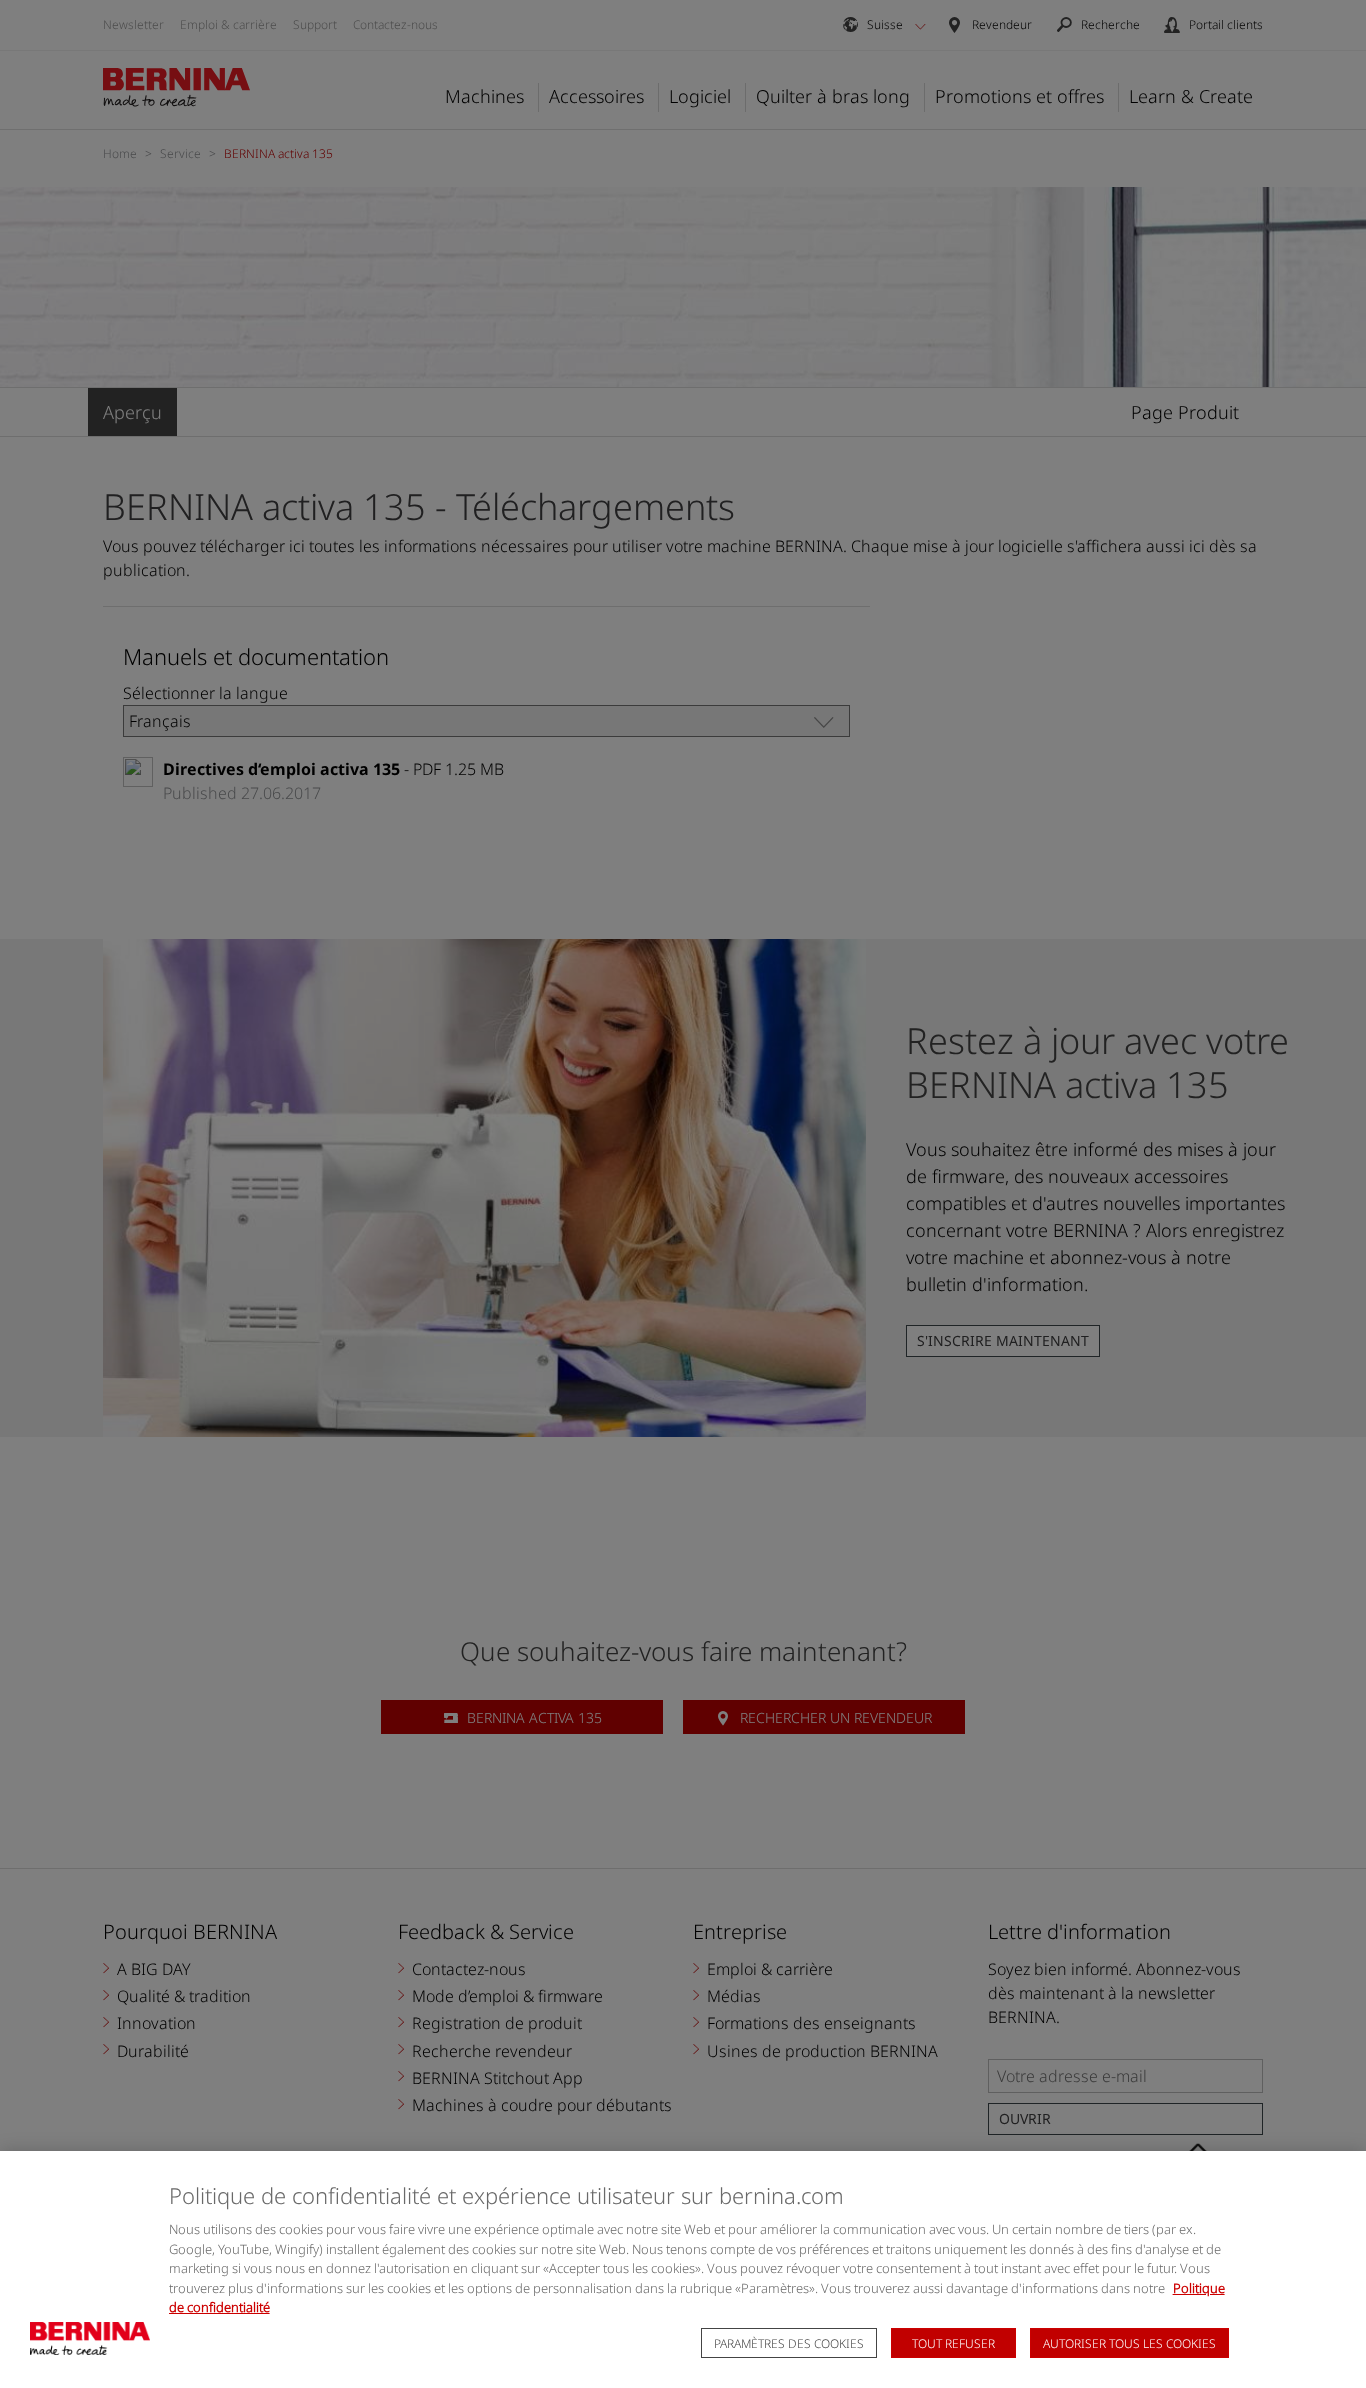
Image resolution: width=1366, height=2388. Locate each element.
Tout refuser (953, 2343)
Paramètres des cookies (789, 2343)
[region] (683, 2269)
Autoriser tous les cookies (1129, 2343)
